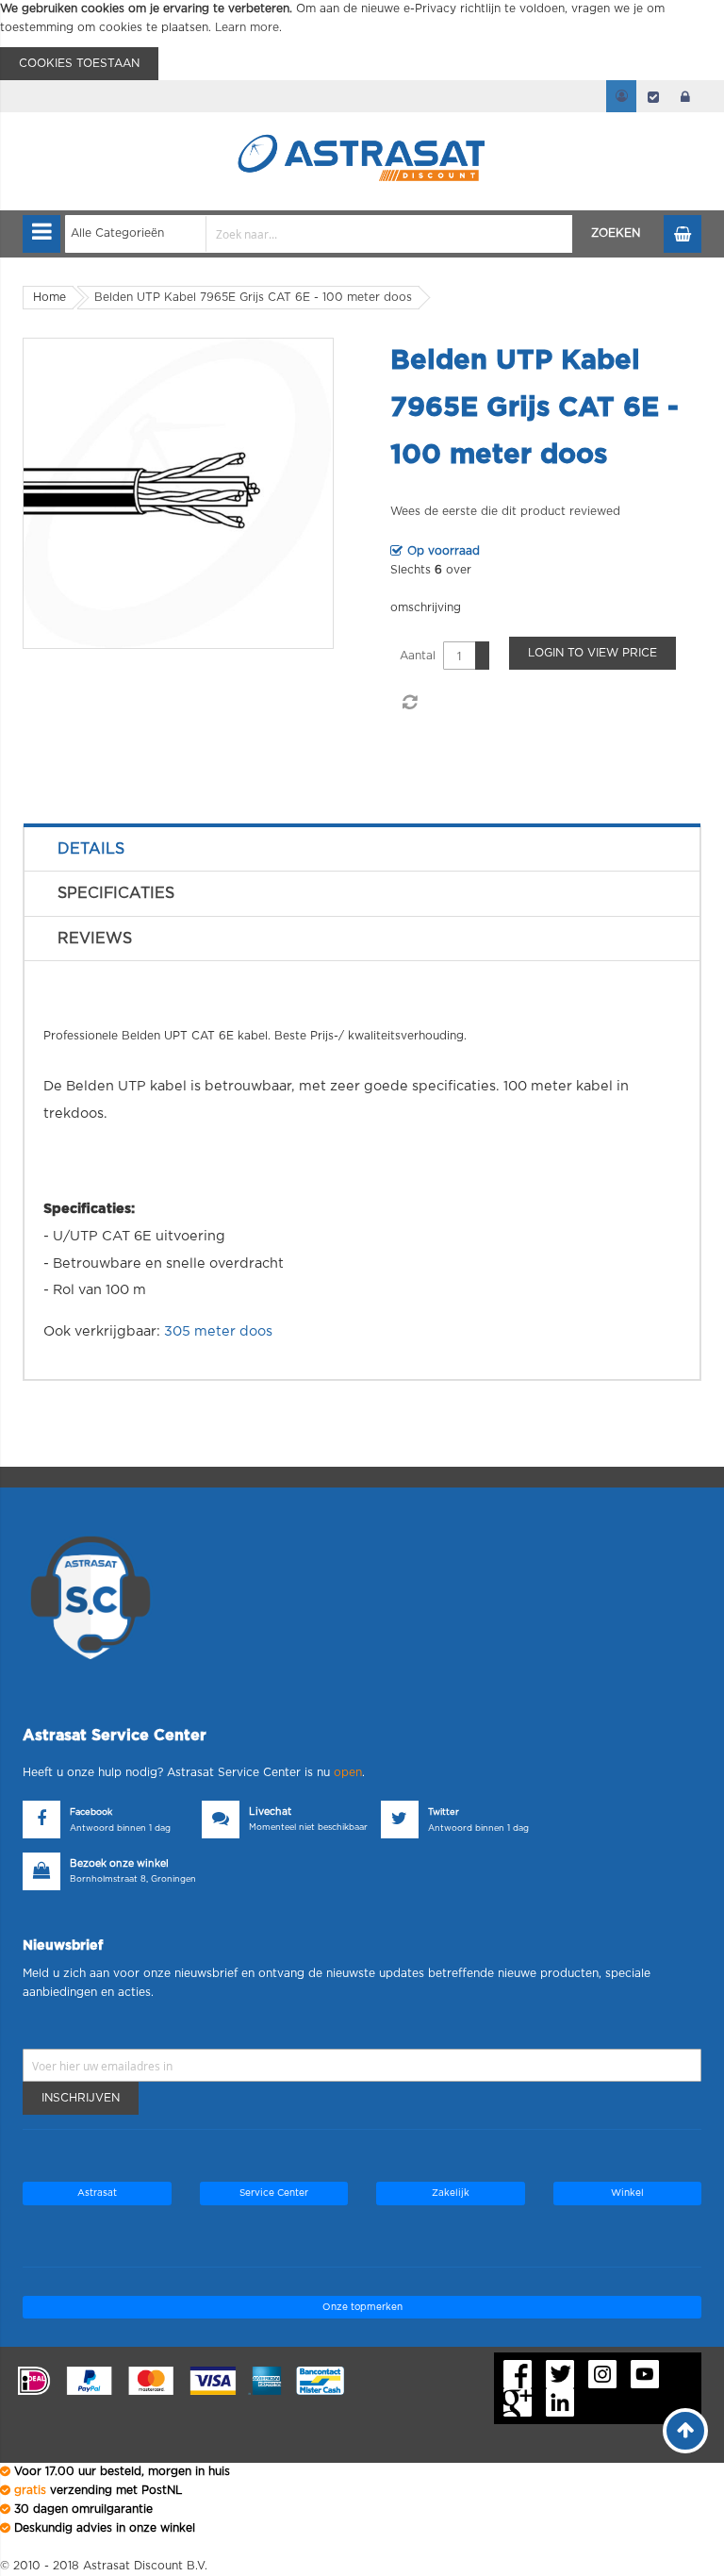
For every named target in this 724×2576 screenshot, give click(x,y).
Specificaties (116, 893)
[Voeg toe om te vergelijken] (409, 703)
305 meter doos (218, 1331)
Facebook (91, 1812)
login (685, 96)
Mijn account (621, 96)
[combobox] (319, 234)
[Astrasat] (362, 125)
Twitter (444, 1812)
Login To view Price (592, 653)
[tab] (362, 849)
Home (49, 297)
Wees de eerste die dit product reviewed (505, 511)
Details (91, 849)
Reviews (95, 939)
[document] (362, 40)
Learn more (247, 27)
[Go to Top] (685, 2431)
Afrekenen (653, 96)
